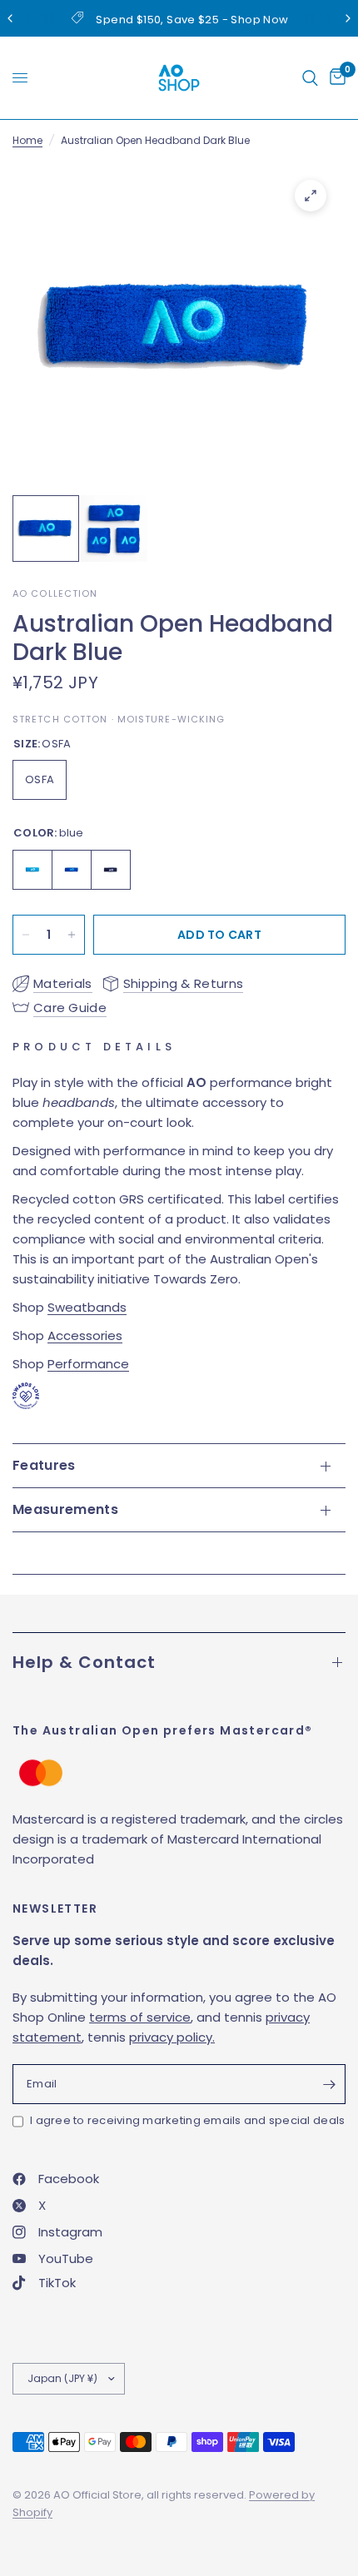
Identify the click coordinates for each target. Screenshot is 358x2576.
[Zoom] (311, 196)
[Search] (310, 78)
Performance (88, 1364)
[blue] (32, 870)
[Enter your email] (329, 2084)
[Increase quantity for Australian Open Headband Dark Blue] (72, 935)
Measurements (65, 1509)
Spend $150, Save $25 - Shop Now (192, 20)
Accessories (85, 1335)
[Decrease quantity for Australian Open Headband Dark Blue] (26, 935)
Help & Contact (84, 1662)
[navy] (111, 870)
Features (44, 1465)
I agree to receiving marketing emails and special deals (187, 2120)
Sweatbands (87, 1307)
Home (27, 140)
